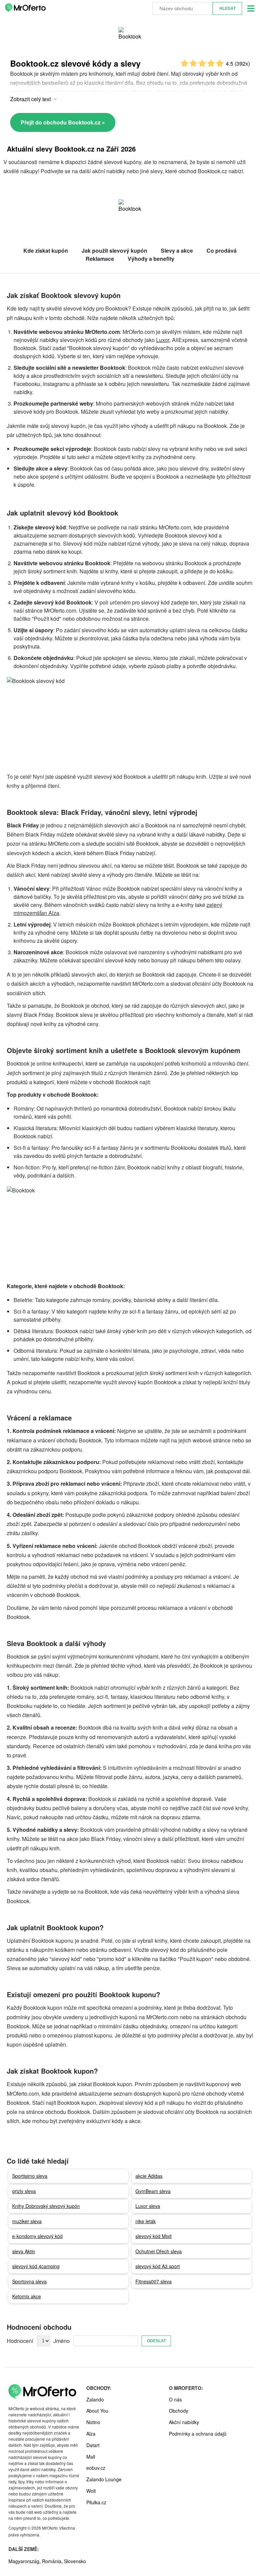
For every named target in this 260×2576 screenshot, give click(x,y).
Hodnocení (20, 2341)
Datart (93, 2445)
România (52, 2561)
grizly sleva (24, 2191)
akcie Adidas (149, 2176)
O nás (175, 2399)
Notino (93, 2422)
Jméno (62, 2341)
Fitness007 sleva (154, 2281)
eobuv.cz (96, 2468)
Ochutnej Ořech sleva (159, 2251)
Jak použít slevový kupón (114, 250)
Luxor (163, 340)
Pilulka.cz (96, 2502)
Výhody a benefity (151, 259)
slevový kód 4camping (36, 2266)
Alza (91, 2434)
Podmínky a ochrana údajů (198, 2434)
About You (97, 2411)
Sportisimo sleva (30, 2176)
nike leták (146, 2221)
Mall (91, 2457)
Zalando (95, 2399)
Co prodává (222, 250)
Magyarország (24, 2561)
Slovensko (75, 2561)
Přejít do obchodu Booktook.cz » (63, 122)
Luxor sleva (148, 2206)
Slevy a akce (177, 250)
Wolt (91, 2491)
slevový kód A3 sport (158, 2266)
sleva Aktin (24, 2251)
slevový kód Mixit (154, 2236)
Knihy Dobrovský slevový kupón (46, 2206)
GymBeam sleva (153, 2191)
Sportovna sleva (29, 2281)
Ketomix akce (27, 2296)
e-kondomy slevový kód (37, 2236)
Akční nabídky (184, 2422)
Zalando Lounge (104, 2479)
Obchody (179, 2411)
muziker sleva (27, 2221)
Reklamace (100, 259)
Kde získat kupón (46, 250)
